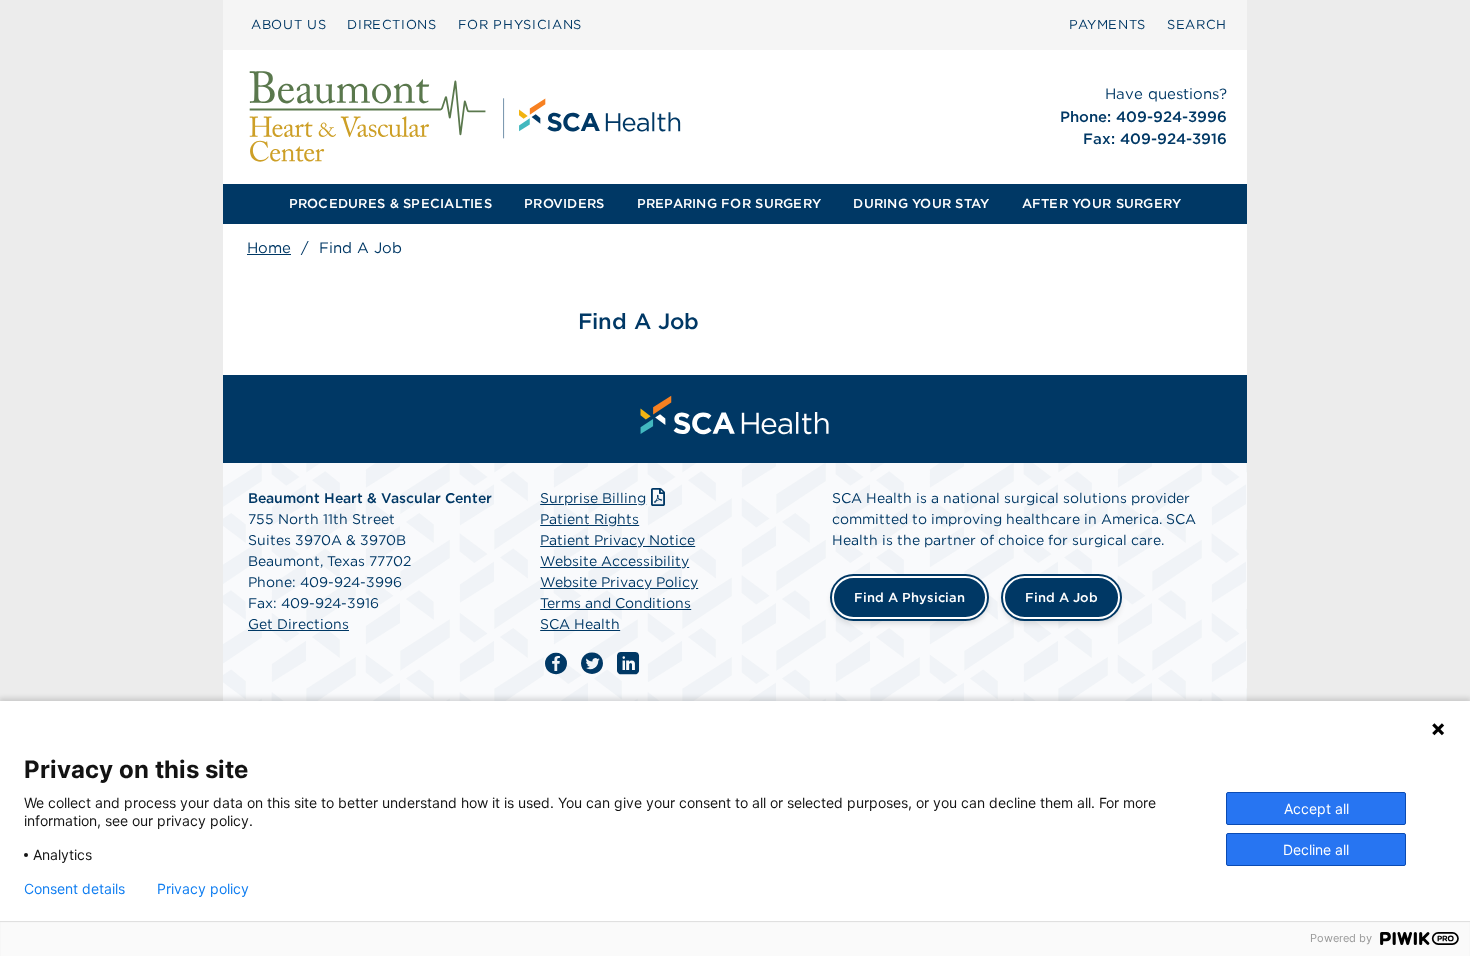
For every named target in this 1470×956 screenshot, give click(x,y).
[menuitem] (288, 25)
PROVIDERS (564, 203)
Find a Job (1061, 597)
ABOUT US (288, 24)
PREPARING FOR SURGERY (729, 203)
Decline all (1316, 849)
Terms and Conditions (615, 603)
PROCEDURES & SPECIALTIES (390, 203)
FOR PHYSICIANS (520, 24)
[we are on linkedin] (628, 664)
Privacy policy (203, 889)
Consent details (74, 889)
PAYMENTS (1107, 24)
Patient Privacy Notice (617, 540)
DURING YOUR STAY (921, 203)
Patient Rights (589, 519)
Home (269, 248)
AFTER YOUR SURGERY (1102, 203)
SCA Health (580, 624)
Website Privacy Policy (619, 582)
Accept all (1316, 808)
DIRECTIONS (392, 24)
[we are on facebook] (556, 664)
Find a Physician (909, 597)
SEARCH (1197, 24)
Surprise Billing (593, 498)
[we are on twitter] (592, 664)
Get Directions (298, 624)
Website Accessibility (614, 561)
